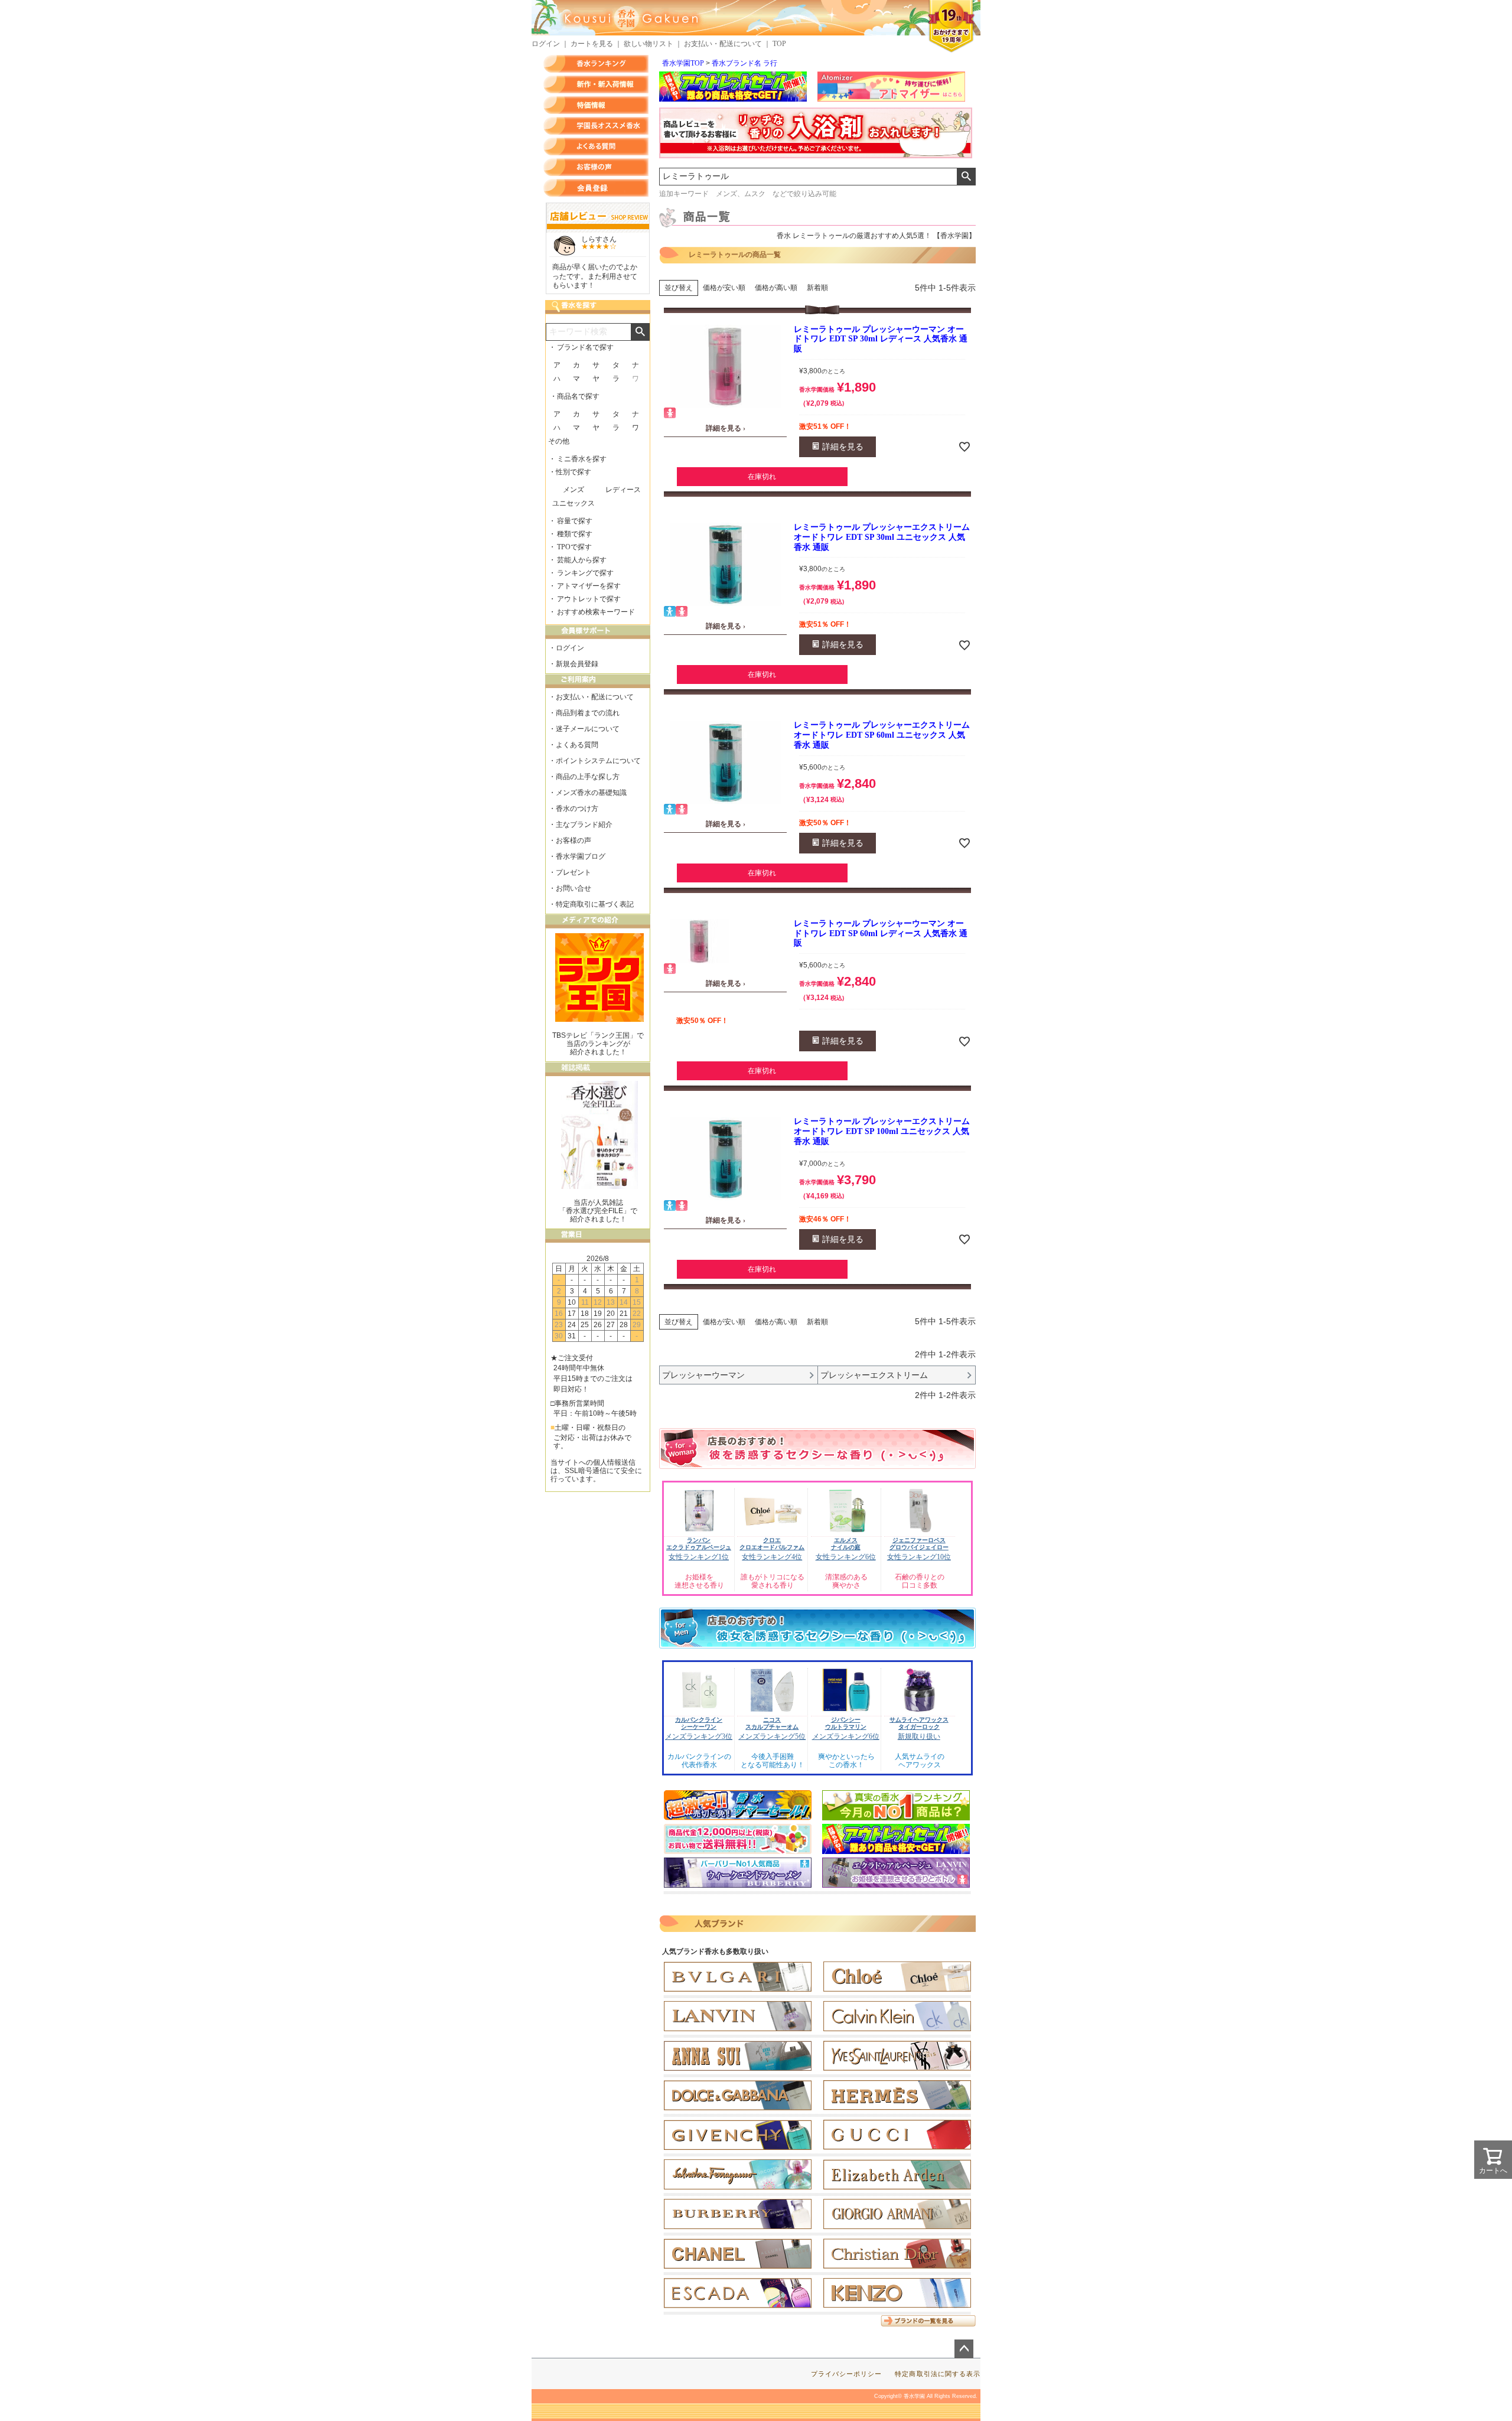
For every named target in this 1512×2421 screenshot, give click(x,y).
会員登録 (596, 188)
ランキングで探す (585, 573)
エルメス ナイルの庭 (846, 1544)
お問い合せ (573, 888)
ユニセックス (573, 503)
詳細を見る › (726, 428)
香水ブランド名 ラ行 (744, 63)
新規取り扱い (919, 1736)
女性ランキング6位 (846, 1557)
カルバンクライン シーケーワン (699, 1723)
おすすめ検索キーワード (596, 612)
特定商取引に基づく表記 (595, 904)
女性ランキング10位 (919, 1557)
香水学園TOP (683, 63)
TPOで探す (574, 547)
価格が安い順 (724, 288)
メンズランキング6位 (846, 1736)
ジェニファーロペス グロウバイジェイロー (919, 1544)
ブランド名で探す (585, 347)
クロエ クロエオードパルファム (772, 1544)
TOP (779, 44)
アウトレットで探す (589, 599)
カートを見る (592, 44)
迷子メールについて (588, 729)
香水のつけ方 (577, 809)
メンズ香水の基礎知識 (591, 793)
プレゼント (573, 872)
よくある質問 (596, 146)
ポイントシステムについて (598, 761)
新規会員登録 (577, 664)
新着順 (817, 288)
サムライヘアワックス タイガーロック (919, 1723)
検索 (966, 177)
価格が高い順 (776, 288)
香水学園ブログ (581, 856)
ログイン (546, 44)
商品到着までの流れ (588, 713)
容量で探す (575, 521)
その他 (559, 441)
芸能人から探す (582, 560)
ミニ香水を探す (582, 459)
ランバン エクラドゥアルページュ (699, 1544)
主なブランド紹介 (584, 825)
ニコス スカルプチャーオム (772, 1723)
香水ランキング (596, 64)
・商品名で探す (575, 396)
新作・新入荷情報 (596, 84)
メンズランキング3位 (699, 1736)
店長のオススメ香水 (596, 126)
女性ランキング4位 (772, 1557)
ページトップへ (964, 2349)
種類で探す (575, 534)
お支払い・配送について (723, 44)
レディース (623, 490)
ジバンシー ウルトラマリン (846, 1723)
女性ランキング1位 (699, 1557)
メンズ (573, 490)
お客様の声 (596, 167)
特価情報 (596, 105)
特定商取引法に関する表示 (938, 2374)
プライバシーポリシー (847, 2374)
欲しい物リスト (649, 44)
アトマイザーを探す (589, 586)
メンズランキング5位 (772, 1736)
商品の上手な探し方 (588, 777)
